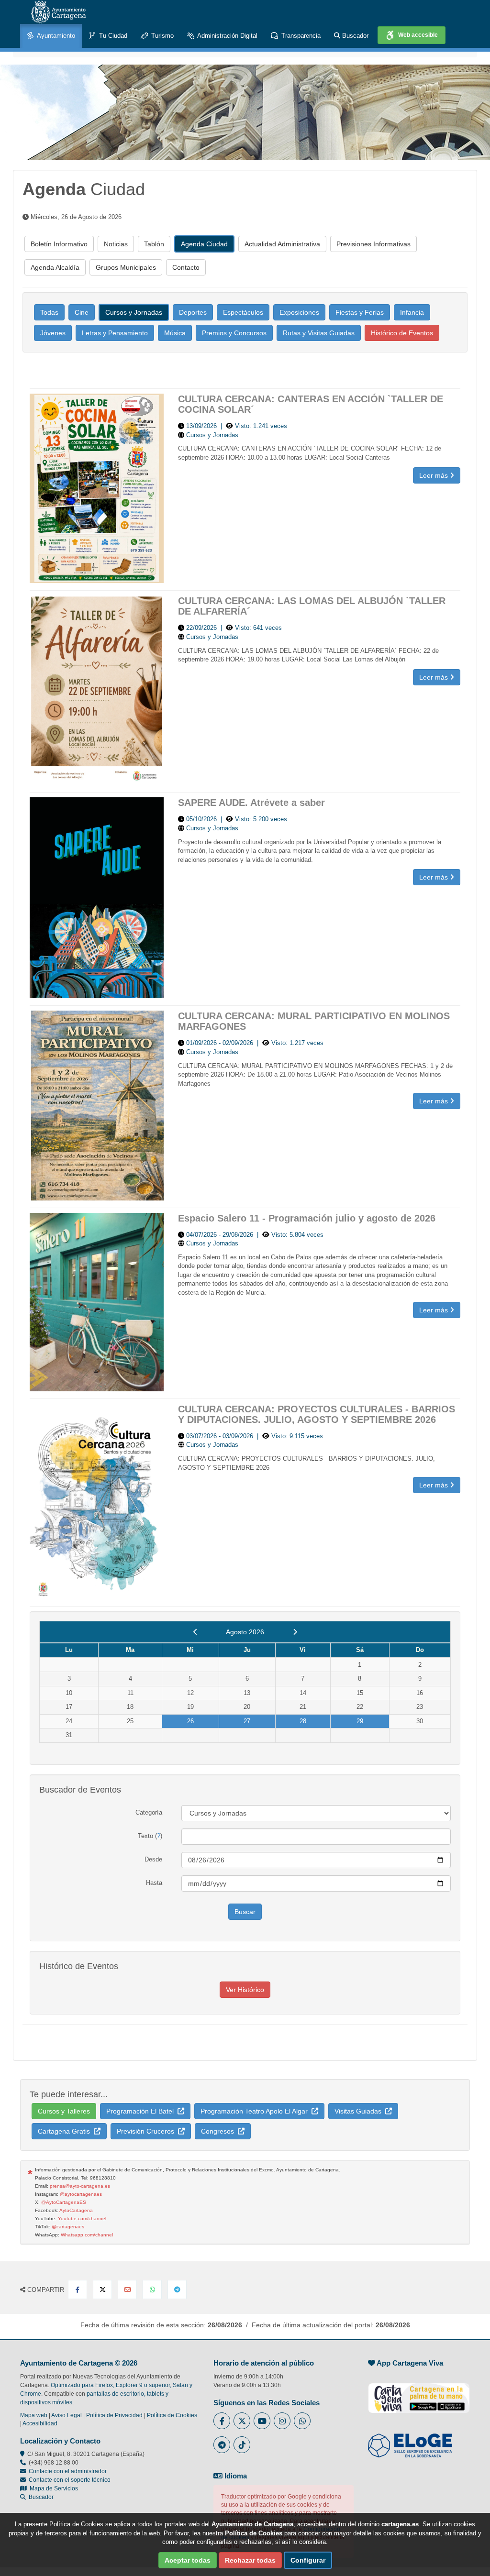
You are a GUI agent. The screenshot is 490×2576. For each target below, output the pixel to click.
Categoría (149, 1812)
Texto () (150, 1836)
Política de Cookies (172, 2415)
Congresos (219, 2131)
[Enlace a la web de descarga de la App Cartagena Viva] (419, 2393)
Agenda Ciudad (204, 244)
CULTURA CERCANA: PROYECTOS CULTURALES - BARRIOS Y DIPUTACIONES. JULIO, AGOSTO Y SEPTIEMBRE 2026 (317, 1414)
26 (190, 1721)
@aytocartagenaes (81, 2194)
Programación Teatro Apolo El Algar (256, 2111)
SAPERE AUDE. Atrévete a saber (251, 803)
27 (247, 1721)
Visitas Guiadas (360, 2111)
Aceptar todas (188, 2560)
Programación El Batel (142, 2111)
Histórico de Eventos (402, 333)
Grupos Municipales (126, 267)
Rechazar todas (250, 2560)
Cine (82, 312)
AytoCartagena (76, 2210)
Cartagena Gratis (66, 2131)
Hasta (154, 1883)
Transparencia (300, 36)
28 (303, 1721)
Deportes (193, 312)
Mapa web (34, 2415)
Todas (49, 312)
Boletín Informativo (59, 244)
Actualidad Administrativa (282, 244)
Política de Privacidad (114, 2415)
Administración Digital (227, 36)
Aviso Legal (67, 2415)
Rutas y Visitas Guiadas (319, 333)
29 (360, 1721)
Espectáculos (243, 312)
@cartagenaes (68, 2227)
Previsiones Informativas (373, 244)
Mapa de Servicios (52, 2488)
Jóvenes (53, 333)
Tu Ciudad (112, 36)
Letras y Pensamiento (115, 333)
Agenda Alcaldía (55, 267)
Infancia (412, 312)
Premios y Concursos (234, 333)
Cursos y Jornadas (134, 312)
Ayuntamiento (55, 36)
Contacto (186, 267)
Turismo (161, 36)
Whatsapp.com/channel (87, 2235)
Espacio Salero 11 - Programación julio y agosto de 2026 (307, 1218)
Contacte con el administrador (68, 2471)
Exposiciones (299, 312)
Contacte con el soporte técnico (70, 2480)
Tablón (154, 244)
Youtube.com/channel (82, 2218)
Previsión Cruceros (147, 2131)
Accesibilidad (40, 2423)
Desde (153, 1859)
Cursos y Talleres (64, 2111)
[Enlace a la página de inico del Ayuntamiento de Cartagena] (58, 12)
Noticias (116, 244)
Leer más (434, 475)
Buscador (354, 36)
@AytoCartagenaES (64, 2202)
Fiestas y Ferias (360, 312)
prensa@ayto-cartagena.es (80, 2186)
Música (175, 333)
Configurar (308, 2560)
